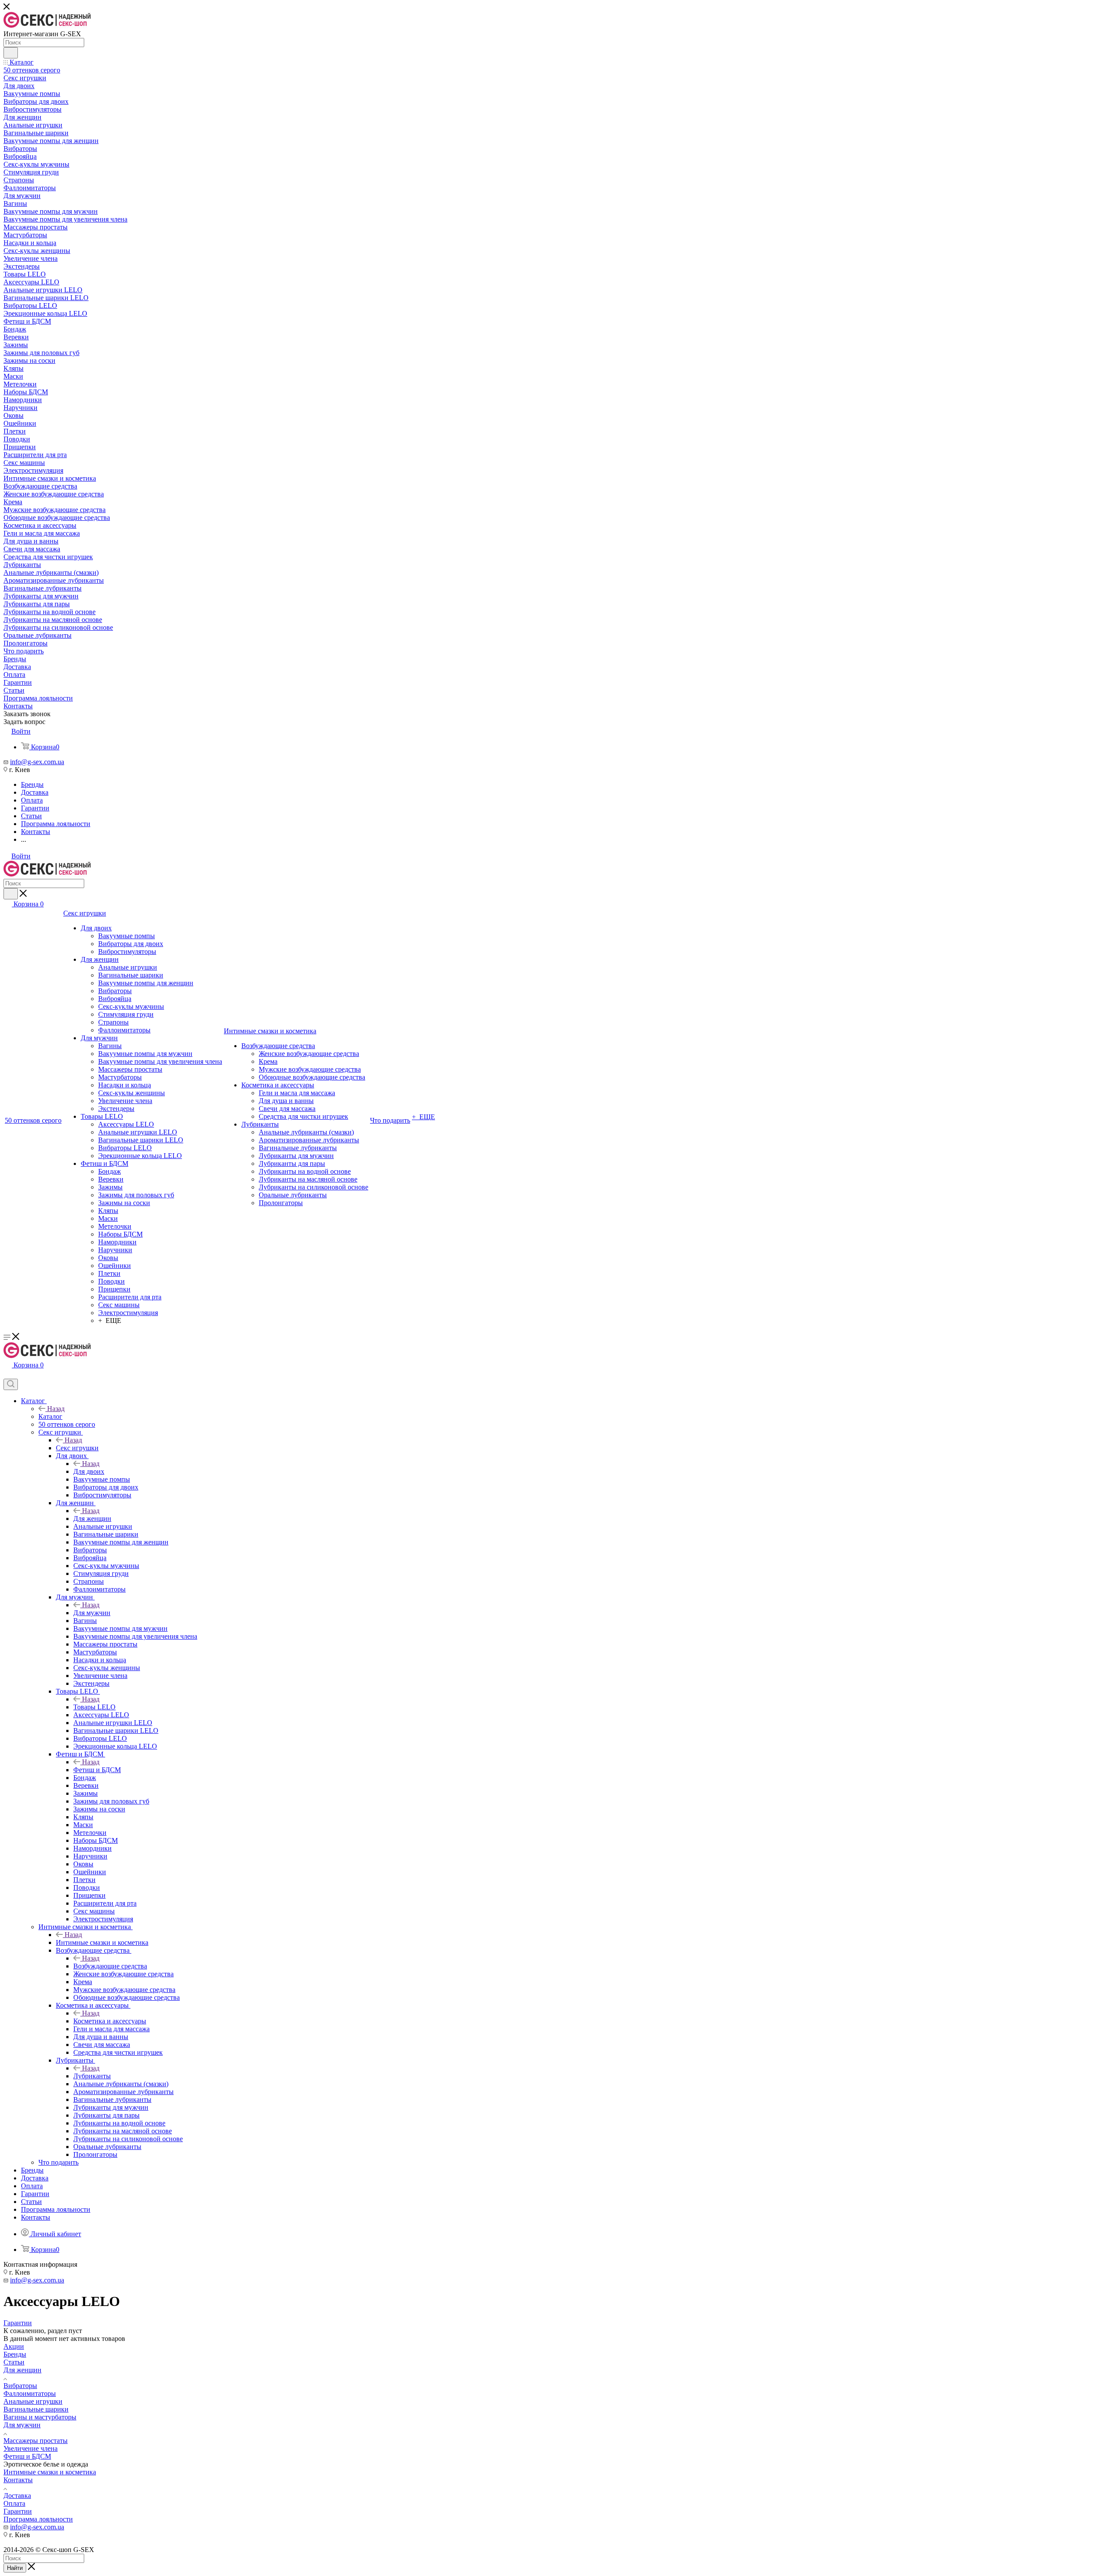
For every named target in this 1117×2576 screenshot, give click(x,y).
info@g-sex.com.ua (37, 762)
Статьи (14, 2362)
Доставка (17, 2496)
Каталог (50, 1416)
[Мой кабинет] (7, 1375)
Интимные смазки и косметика (102, 1942)
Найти (15, 2568)
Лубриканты (92, 2076)
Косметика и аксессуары (110, 2021)
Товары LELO (94, 1707)
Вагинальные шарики (36, 2409)
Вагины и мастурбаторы (40, 2417)
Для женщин (92, 1519)
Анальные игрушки (33, 2401)
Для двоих (89, 1471)
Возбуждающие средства (110, 1966)
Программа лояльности (38, 2519)
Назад (56, 1409)
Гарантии (18, 2511)
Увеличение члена (31, 2448)
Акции (14, 2346)
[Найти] (11, 53)
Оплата (14, 2503)
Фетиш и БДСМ (97, 1770)
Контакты (18, 2480)
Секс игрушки (77, 1448)
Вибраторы (20, 2386)
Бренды (15, 2354)
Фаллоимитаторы (30, 2393)
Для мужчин (92, 1613)
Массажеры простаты (36, 2441)
